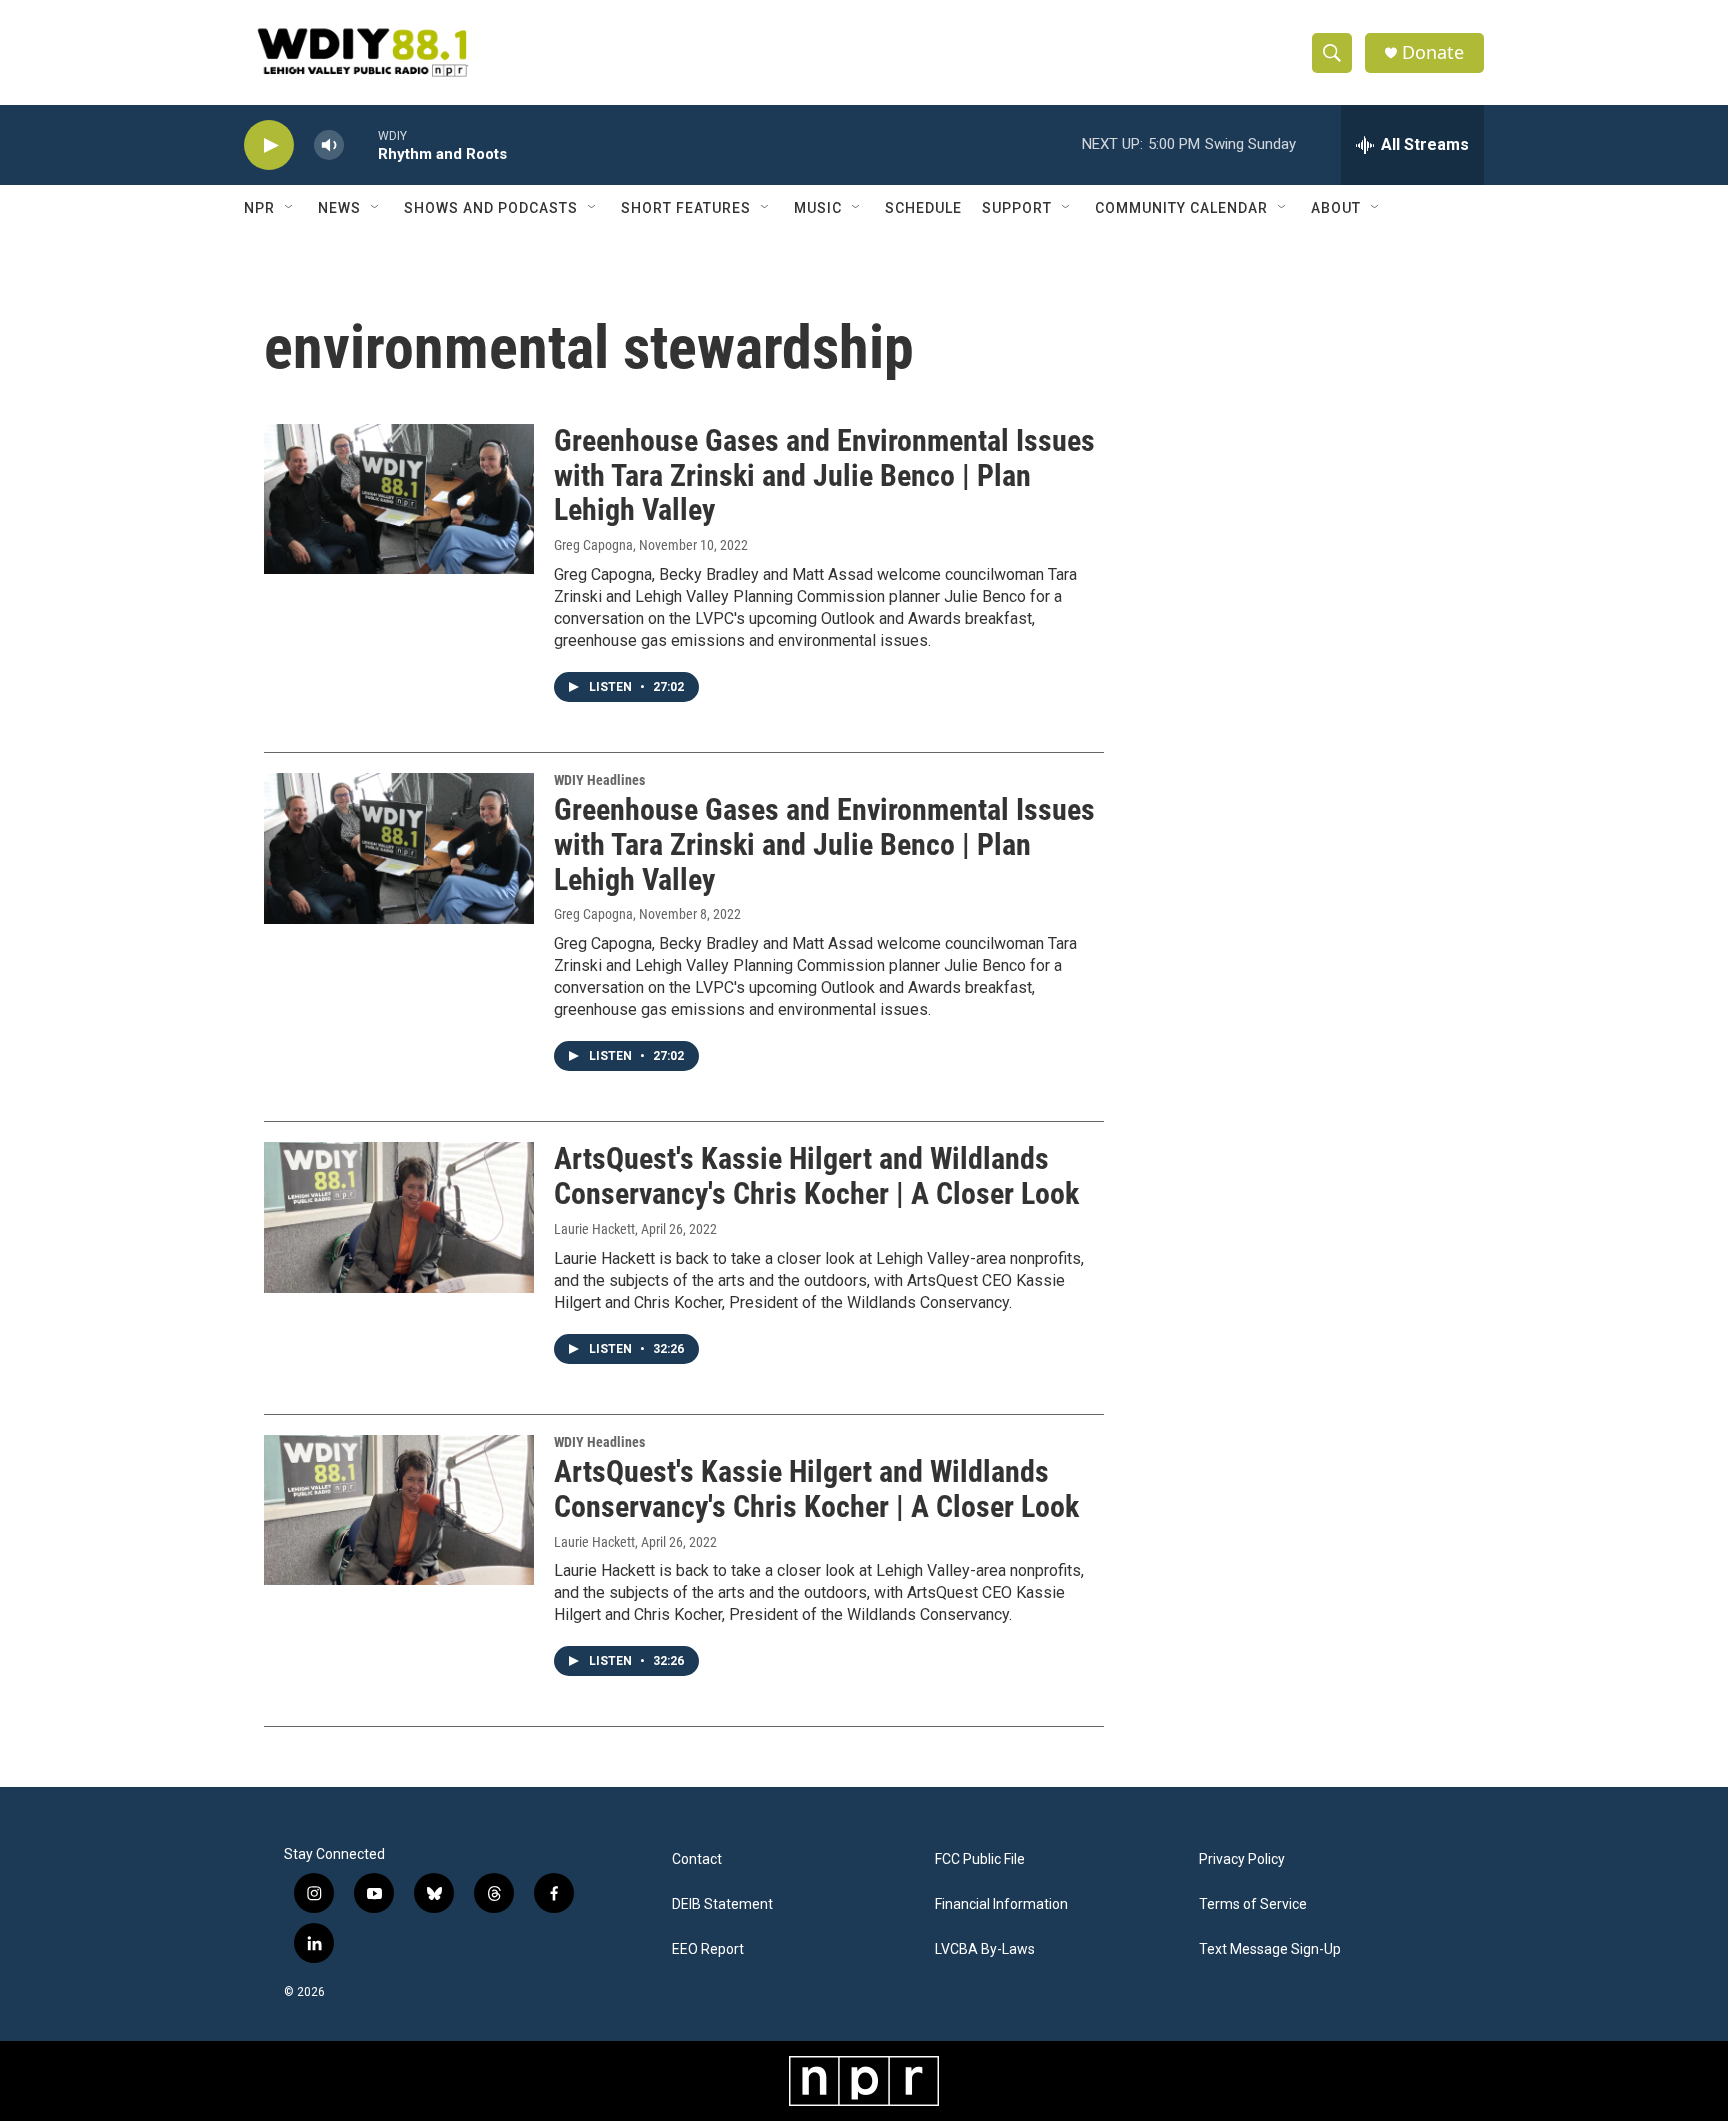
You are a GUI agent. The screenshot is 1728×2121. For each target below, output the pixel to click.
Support (1017, 208)
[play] (269, 145)
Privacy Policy (1242, 1859)
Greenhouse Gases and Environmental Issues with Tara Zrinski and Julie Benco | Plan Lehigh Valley (824, 475)
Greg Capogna (593, 545)
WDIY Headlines (599, 780)
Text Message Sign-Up (1270, 1949)
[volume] (329, 145)
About (1336, 208)
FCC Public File (980, 1859)
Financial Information (1001, 1904)
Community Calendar (1181, 208)
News (339, 208)
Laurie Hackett (594, 1229)
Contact (697, 1859)
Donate (1433, 52)
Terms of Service (1253, 1904)
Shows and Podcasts (491, 208)
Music (818, 208)
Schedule (923, 208)
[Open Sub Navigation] (290, 208)
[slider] (361, 144)
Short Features (686, 208)
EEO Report (708, 1949)
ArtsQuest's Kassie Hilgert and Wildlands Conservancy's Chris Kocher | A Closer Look (816, 1176)
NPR (259, 208)
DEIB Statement (722, 1904)
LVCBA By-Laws (985, 1949)
